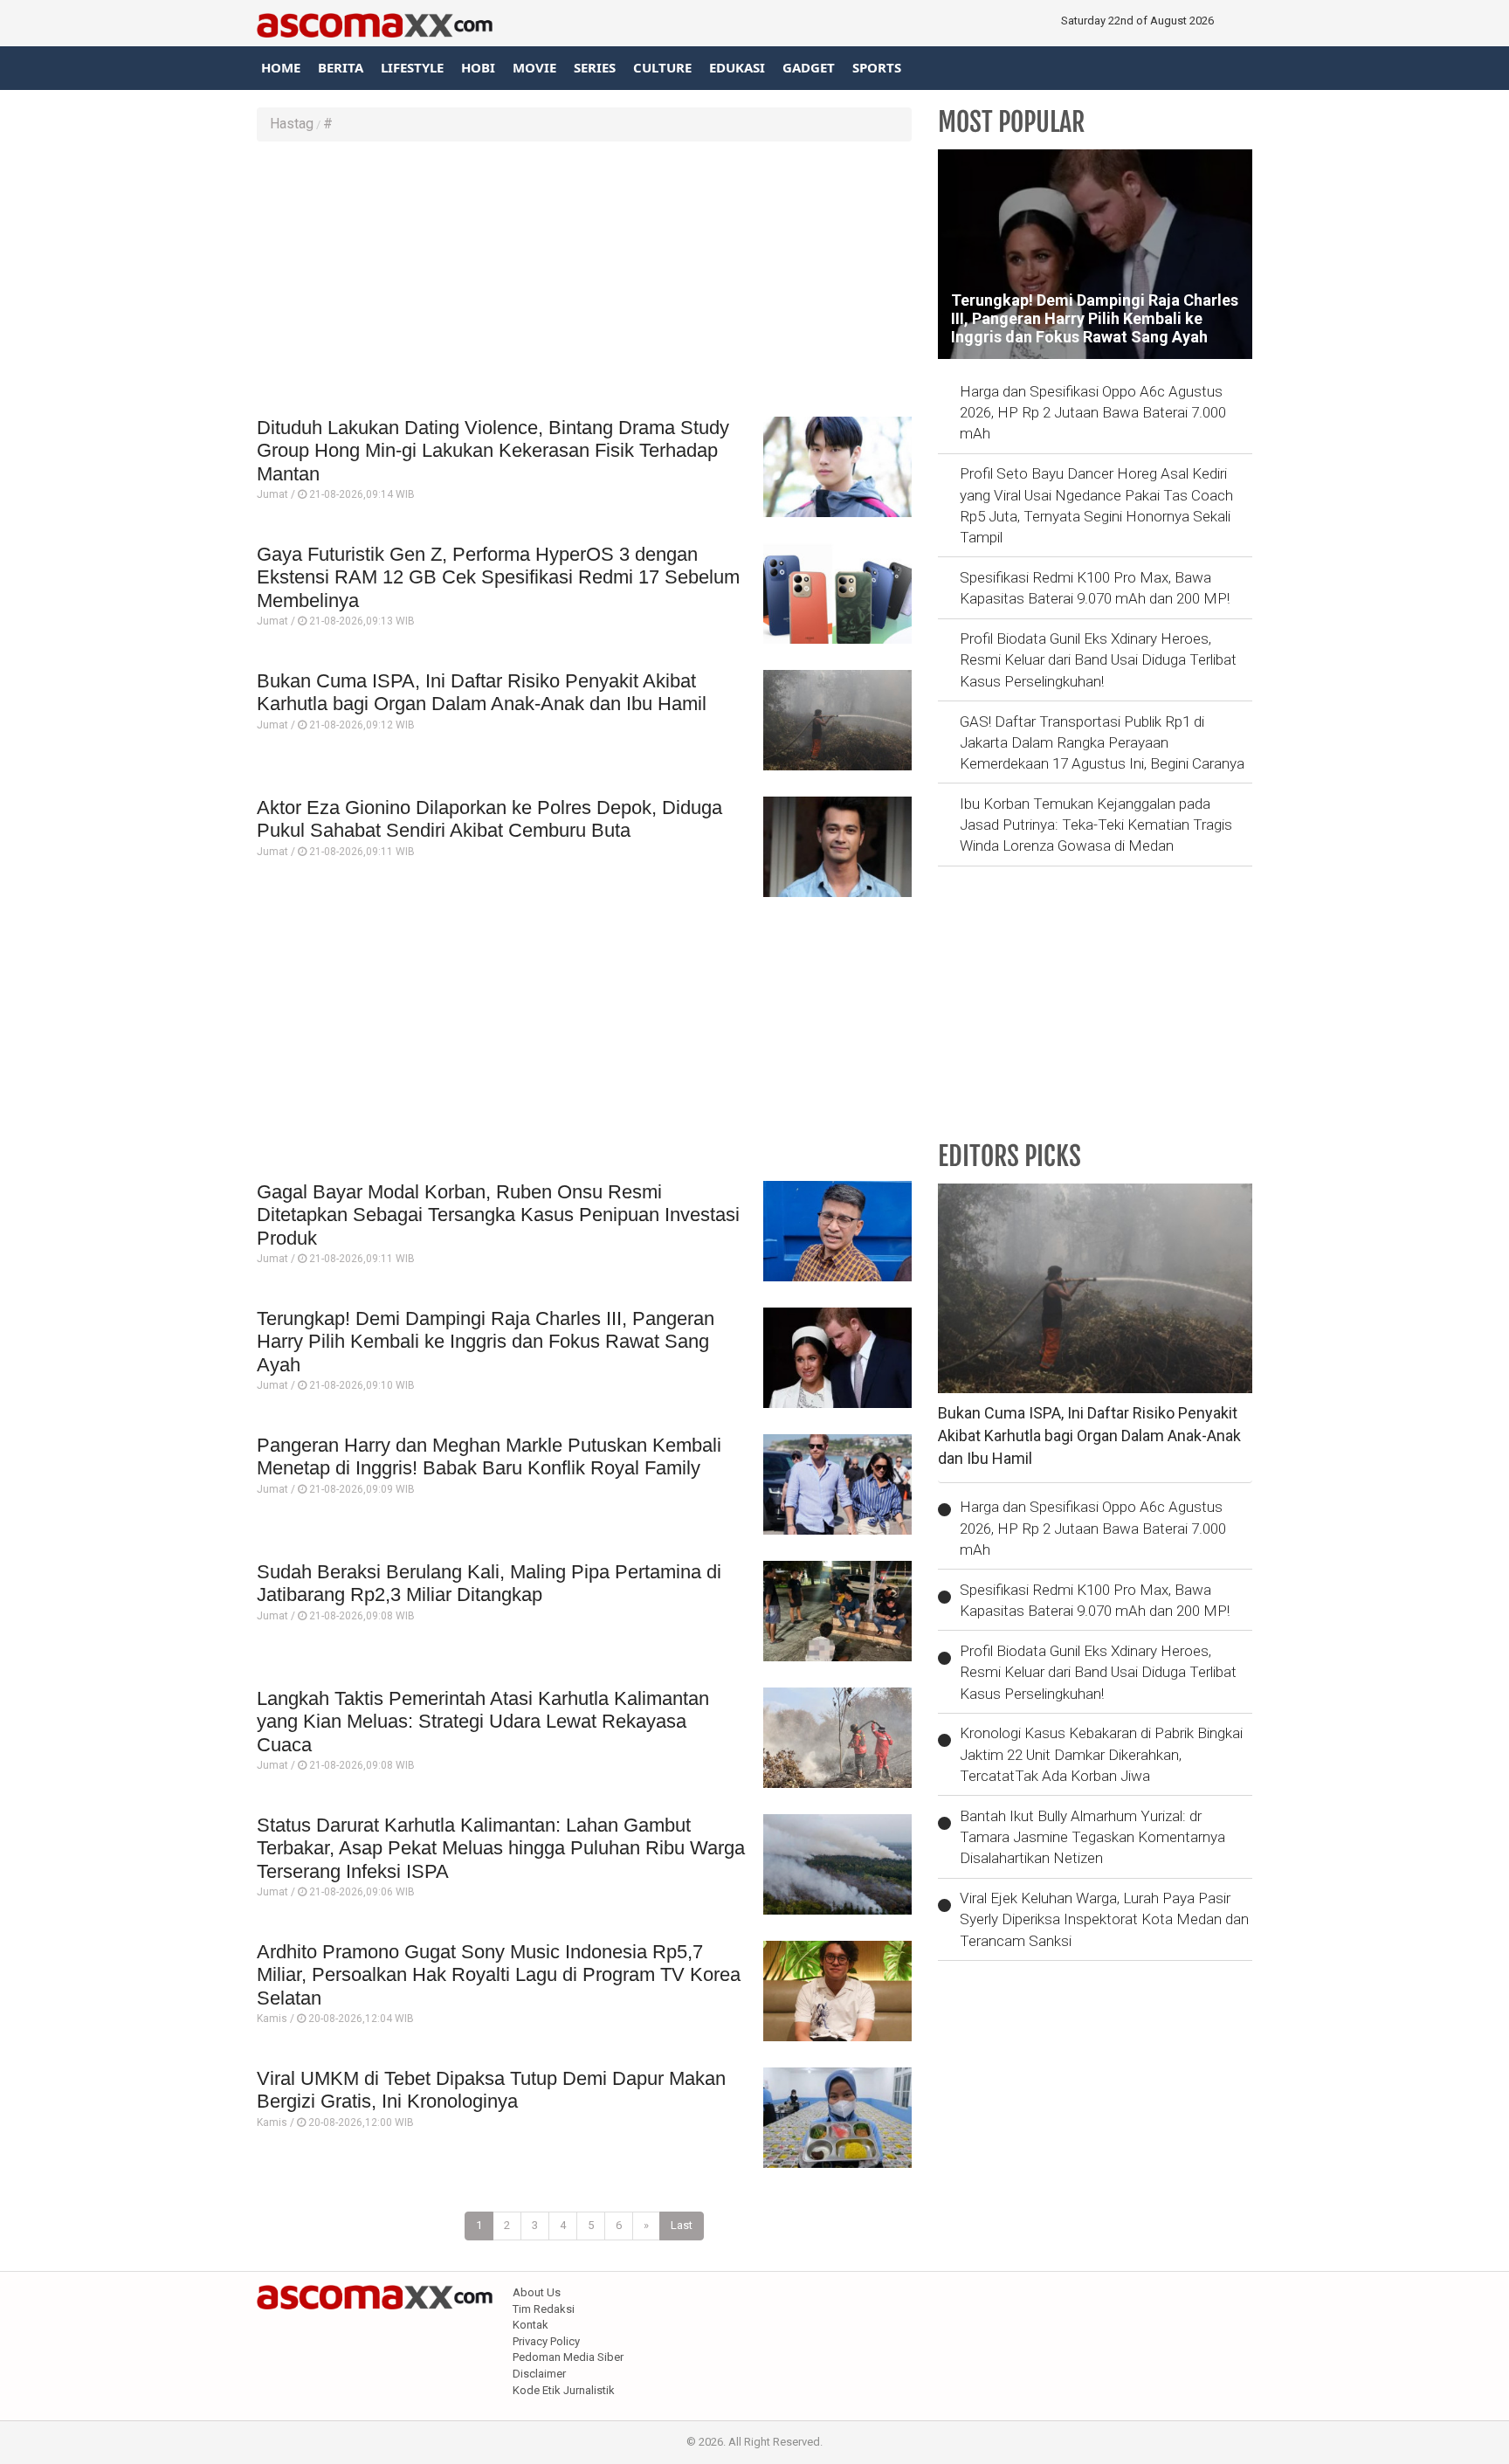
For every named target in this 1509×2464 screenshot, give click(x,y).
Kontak (531, 2325)
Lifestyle (412, 67)
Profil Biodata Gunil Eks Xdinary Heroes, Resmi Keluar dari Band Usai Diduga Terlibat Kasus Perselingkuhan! (1098, 660)
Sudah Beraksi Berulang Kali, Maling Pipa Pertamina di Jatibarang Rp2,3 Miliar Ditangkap (489, 1583)
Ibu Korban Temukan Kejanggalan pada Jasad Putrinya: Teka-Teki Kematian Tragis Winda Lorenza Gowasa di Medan (1096, 825)
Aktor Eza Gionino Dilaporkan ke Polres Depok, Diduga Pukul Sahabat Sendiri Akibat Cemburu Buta (489, 819)
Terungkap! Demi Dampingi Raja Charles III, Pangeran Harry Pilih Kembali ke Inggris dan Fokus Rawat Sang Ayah (486, 1342)
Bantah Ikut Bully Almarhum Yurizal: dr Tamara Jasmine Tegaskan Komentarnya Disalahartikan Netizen (1092, 1837)
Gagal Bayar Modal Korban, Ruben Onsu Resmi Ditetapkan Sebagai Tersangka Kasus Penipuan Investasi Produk (498, 1215)
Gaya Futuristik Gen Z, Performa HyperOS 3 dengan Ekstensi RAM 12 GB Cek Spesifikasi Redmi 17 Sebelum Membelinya (498, 577)
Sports (877, 67)
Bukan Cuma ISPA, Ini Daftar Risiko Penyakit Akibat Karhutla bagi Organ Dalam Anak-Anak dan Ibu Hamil (482, 692)
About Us (537, 2292)
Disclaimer (539, 2374)
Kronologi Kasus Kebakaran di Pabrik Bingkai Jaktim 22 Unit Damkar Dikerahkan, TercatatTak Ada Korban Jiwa (1101, 1754)
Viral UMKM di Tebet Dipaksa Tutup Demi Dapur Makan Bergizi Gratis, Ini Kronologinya (491, 2090)
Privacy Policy (546, 2341)
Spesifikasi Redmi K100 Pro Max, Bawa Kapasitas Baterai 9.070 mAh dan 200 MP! (1095, 588)
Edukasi (737, 67)
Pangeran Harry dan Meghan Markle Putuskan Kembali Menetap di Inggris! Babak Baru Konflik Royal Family (489, 1456)
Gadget (809, 67)
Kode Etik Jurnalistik (564, 2390)
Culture (662, 67)
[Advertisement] (584, 281)
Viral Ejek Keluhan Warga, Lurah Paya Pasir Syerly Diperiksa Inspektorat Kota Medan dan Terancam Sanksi (1104, 1919)
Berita (341, 67)
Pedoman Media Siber (568, 2357)
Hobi (478, 67)
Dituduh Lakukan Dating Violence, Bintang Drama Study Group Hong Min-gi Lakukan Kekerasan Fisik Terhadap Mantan (493, 451)
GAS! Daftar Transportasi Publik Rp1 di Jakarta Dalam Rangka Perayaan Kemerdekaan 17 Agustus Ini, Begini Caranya (1102, 743)
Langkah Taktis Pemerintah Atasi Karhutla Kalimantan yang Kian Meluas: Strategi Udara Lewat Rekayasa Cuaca (483, 1722)
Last (682, 2225)
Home (281, 67)
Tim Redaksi (544, 2309)
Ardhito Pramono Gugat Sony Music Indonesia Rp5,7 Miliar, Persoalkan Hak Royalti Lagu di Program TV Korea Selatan (499, 1975)
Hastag (292, 124)
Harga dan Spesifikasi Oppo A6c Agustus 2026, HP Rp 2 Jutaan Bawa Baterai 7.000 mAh (1093, 413)
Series (595, 67)
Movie (534, 67)
